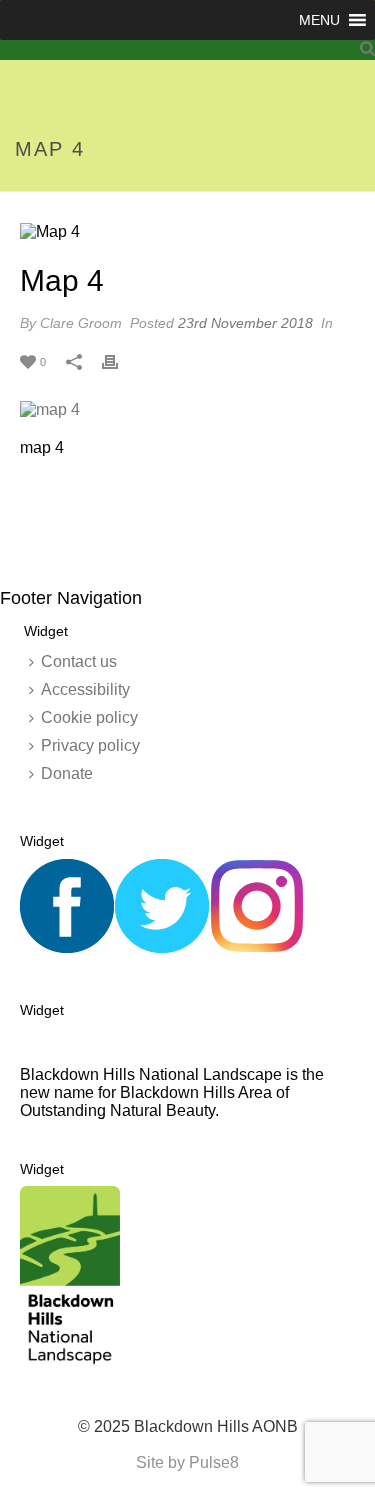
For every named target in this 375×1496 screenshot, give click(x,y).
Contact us (79, 661)
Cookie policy (89, 717)
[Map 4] (187, 231)
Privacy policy (90, 745)
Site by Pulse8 (187, 1462)
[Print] (120, 361)
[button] (319, 20)
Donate (67, 773)
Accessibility (85, 689)
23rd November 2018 (245, 323)
